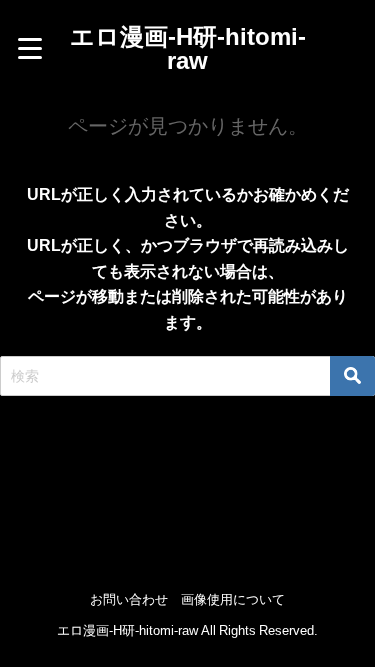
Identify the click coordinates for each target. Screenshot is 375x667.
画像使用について (233, 599)
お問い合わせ (129, 599)
